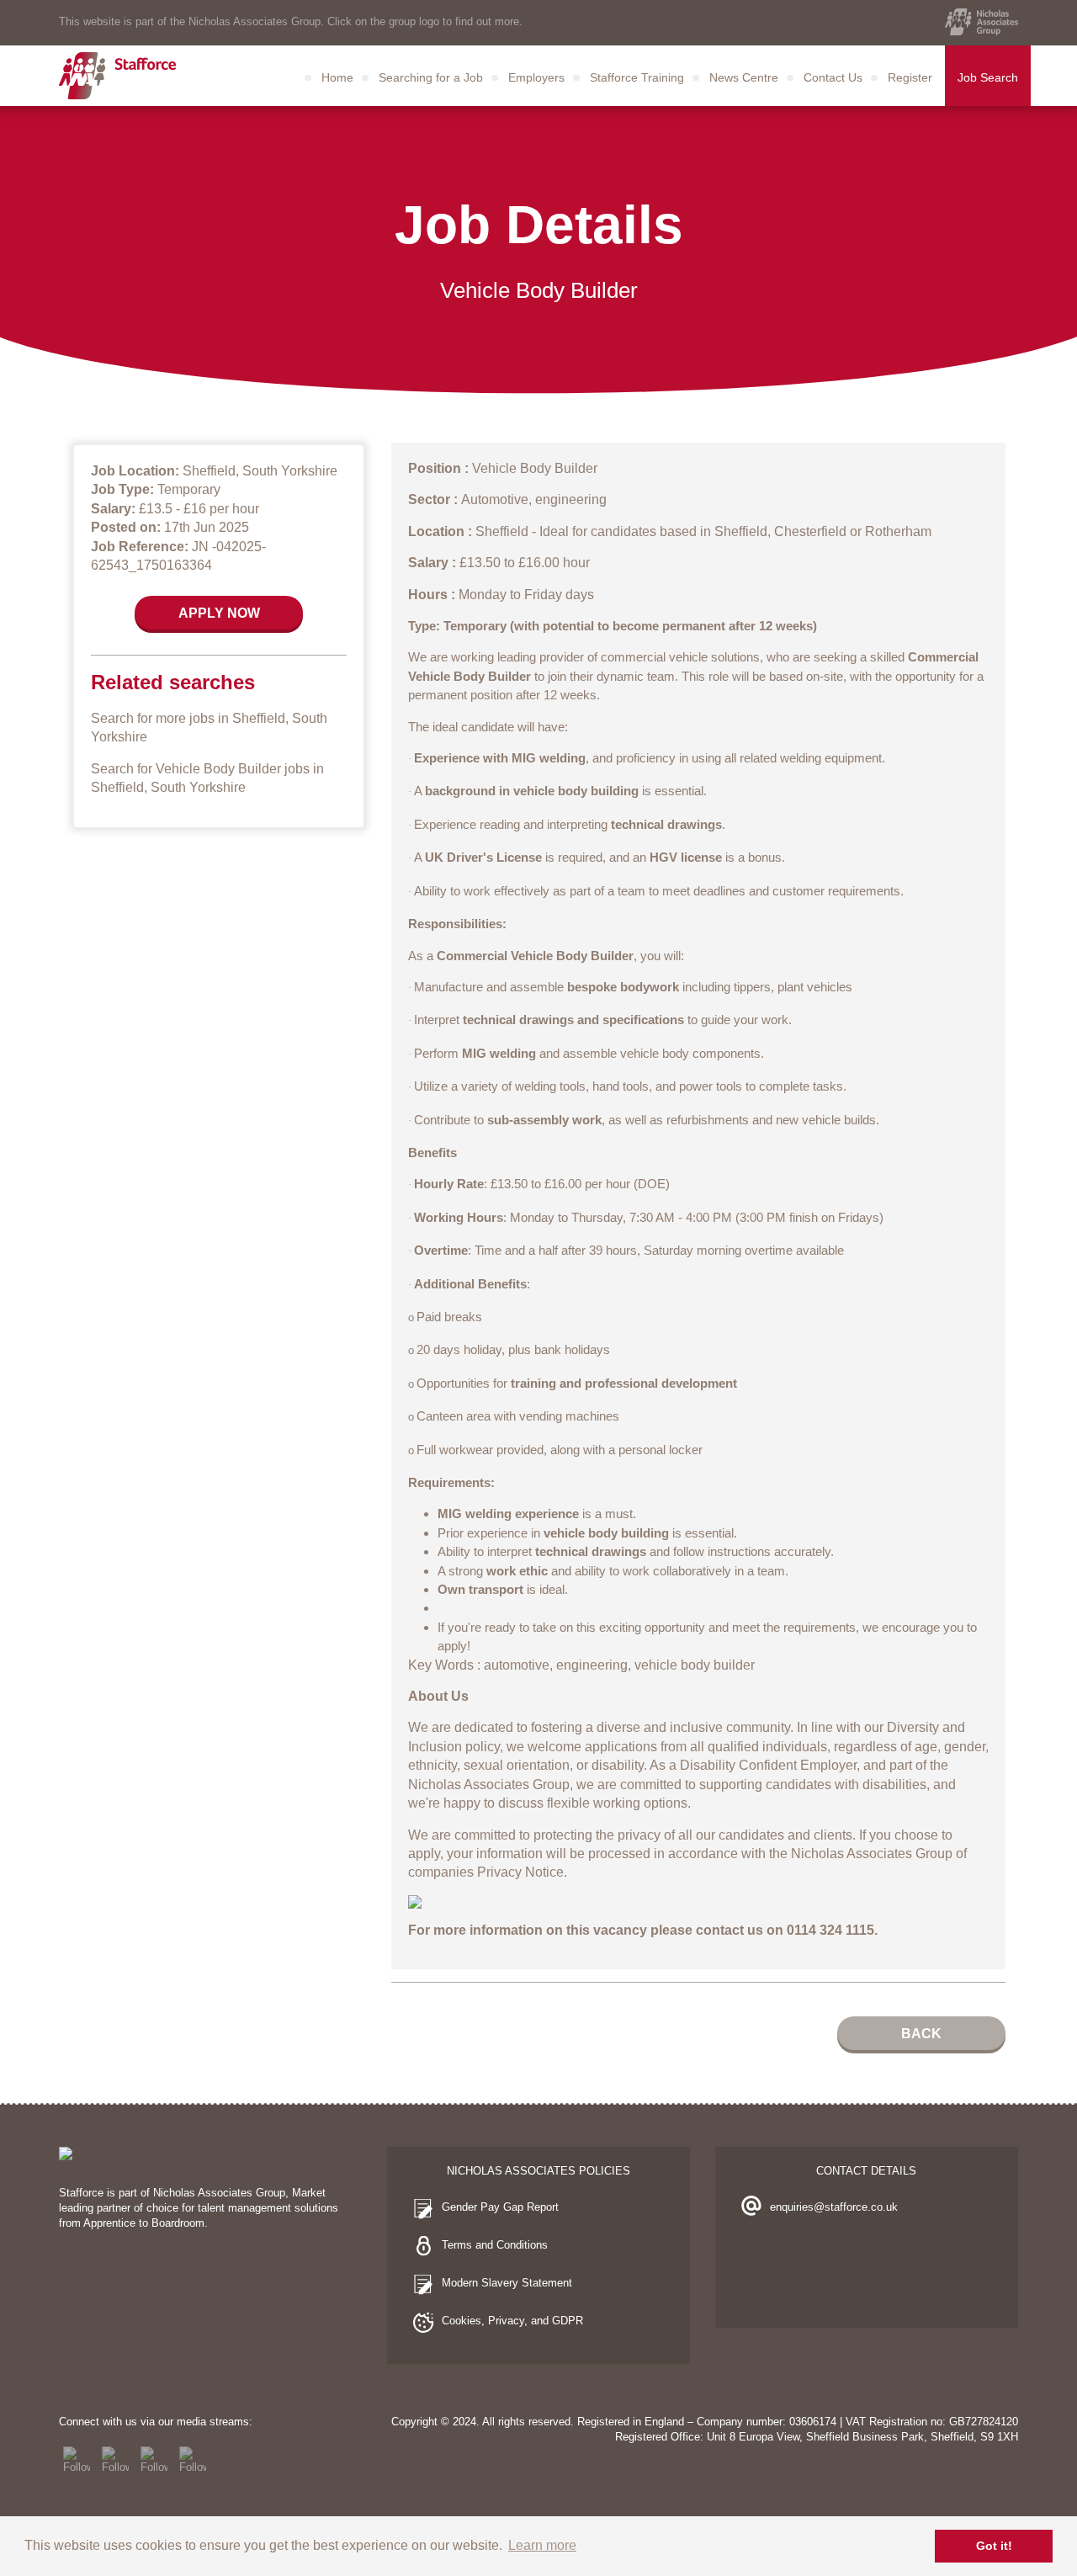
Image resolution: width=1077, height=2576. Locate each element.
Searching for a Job (431, 77)
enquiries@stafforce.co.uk (834, 2207)
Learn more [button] (542, 2545)
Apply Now (219, 613)
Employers (536, 77)
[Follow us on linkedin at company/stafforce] (193, 2460)
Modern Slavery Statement (507, 2283)
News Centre (744, 77)
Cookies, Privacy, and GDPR (512, 2321)
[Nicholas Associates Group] (982, 22)
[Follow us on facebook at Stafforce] (77, 2460)
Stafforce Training (637, 77)
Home (337, 77)
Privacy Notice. (522, 1872)
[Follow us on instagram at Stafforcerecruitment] (154, 2460)
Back (921, 2034)
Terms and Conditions (495, 2245)
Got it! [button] (994, 2546)
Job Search (988, 77)
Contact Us (833, 77)
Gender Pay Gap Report (500, 2207)
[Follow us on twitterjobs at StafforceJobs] (115, 2460)
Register (910, 77)
